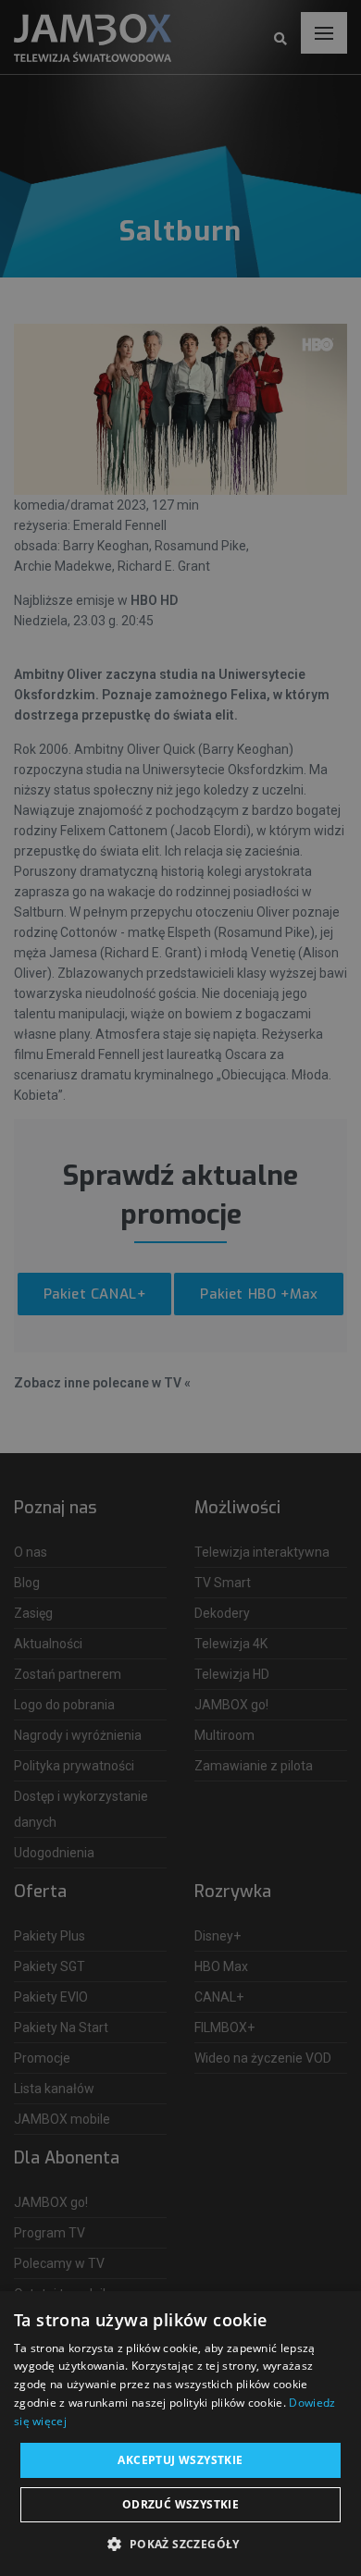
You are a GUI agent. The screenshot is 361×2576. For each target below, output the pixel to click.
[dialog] (180, 1288)
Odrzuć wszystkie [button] (180, 2504)
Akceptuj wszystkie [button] (180, 2460)
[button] (180, 2545)
